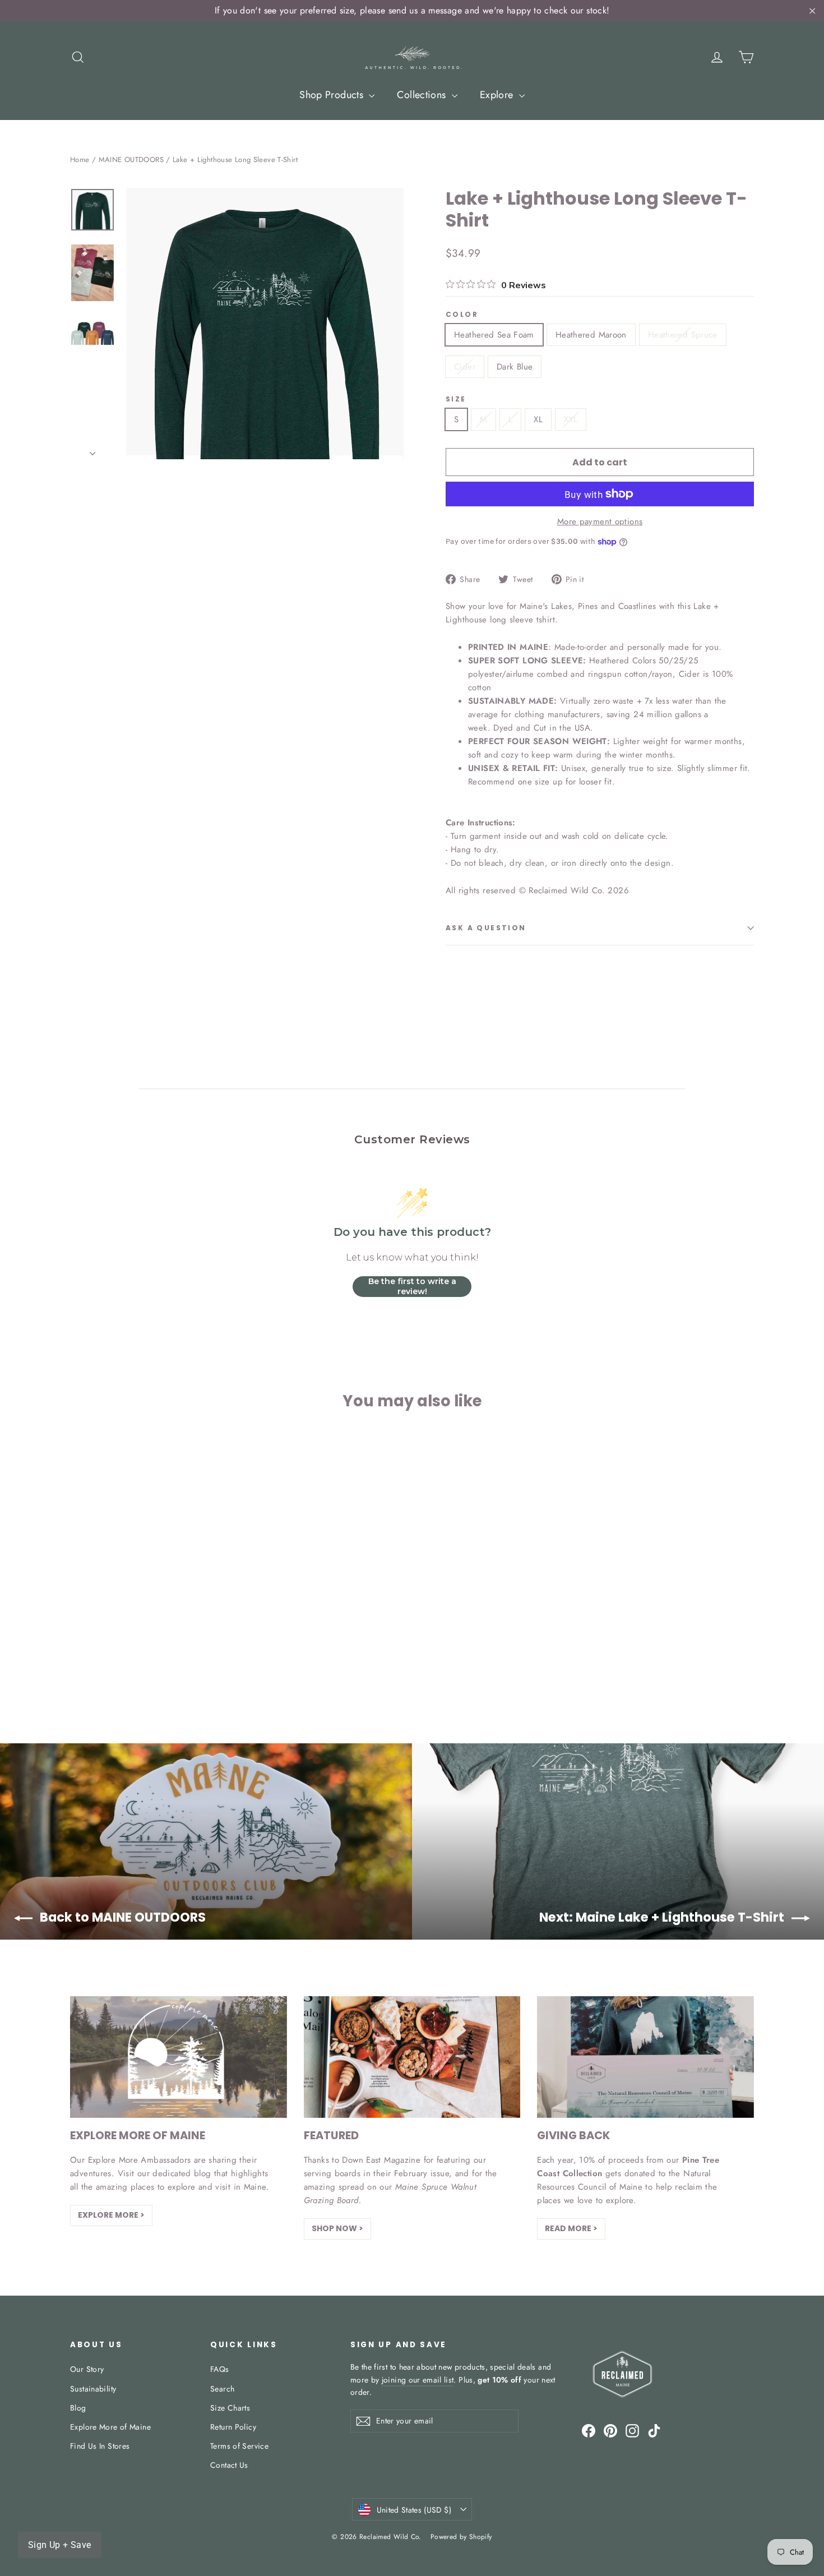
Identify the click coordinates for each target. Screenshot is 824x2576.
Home (80, 160)
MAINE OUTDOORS (131, 160)
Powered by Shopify (461, 2537)
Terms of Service (239, 2446)
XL (538, 419)
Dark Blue (515, 367)
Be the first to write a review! (412, 1286)
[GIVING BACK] (645, 2057)
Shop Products (333, 95)
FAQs (220, 2369)
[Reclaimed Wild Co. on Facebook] (589, 2430)
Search (222, 2389)
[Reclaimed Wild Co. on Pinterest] (610, 2430)
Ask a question (486, 928)
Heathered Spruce (683, 335)
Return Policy (233, 2427)
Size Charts (230, 2408)
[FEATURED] (412, 2057)
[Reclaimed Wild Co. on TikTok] (654, 2430)
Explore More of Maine (110, 2427)
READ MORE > (571, 2228)
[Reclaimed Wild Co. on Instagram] (632, 2430)
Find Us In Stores (100, 2446)
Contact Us (229, 2465)
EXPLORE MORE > (111, 2215)
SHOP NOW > (337, 2228)
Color (462, 315)
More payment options (600, 521)
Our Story (87, 2369)
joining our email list (418, 2380)
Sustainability (93, 2389)
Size (456, 399)
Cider (465, 367)
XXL (571, 419)
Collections (423, 95)
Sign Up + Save (60, 2545)
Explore (498, 95)
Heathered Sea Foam (494, 335)
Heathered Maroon (591, 335)
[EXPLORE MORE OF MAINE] (179, 2057)
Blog (78, 2408)
